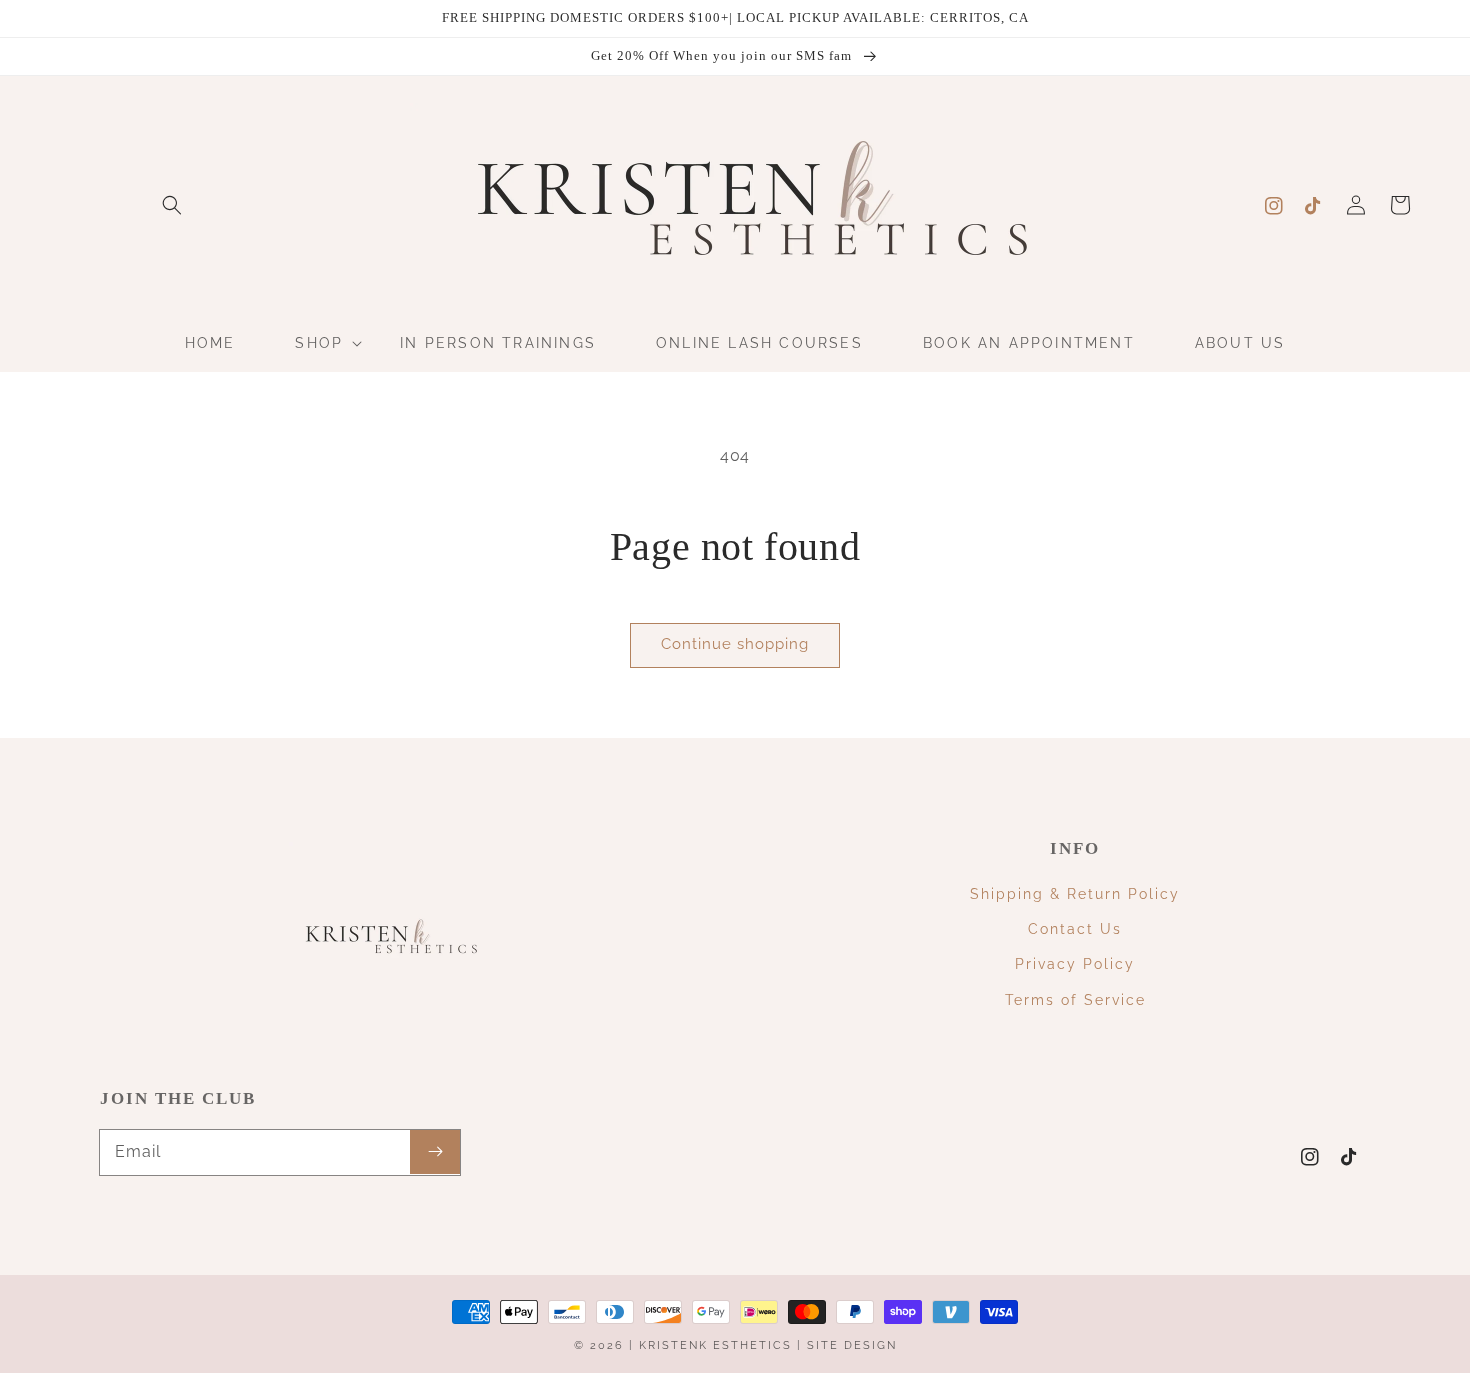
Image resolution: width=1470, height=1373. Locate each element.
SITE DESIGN (852, 1345)
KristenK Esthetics (715, 1345)
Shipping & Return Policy (1075, 894)
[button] (172, 205)
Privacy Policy (1075, 964)
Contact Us (1075, 929)
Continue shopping (735, 644)
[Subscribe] (435, 1152)
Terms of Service (1075, 1000)
